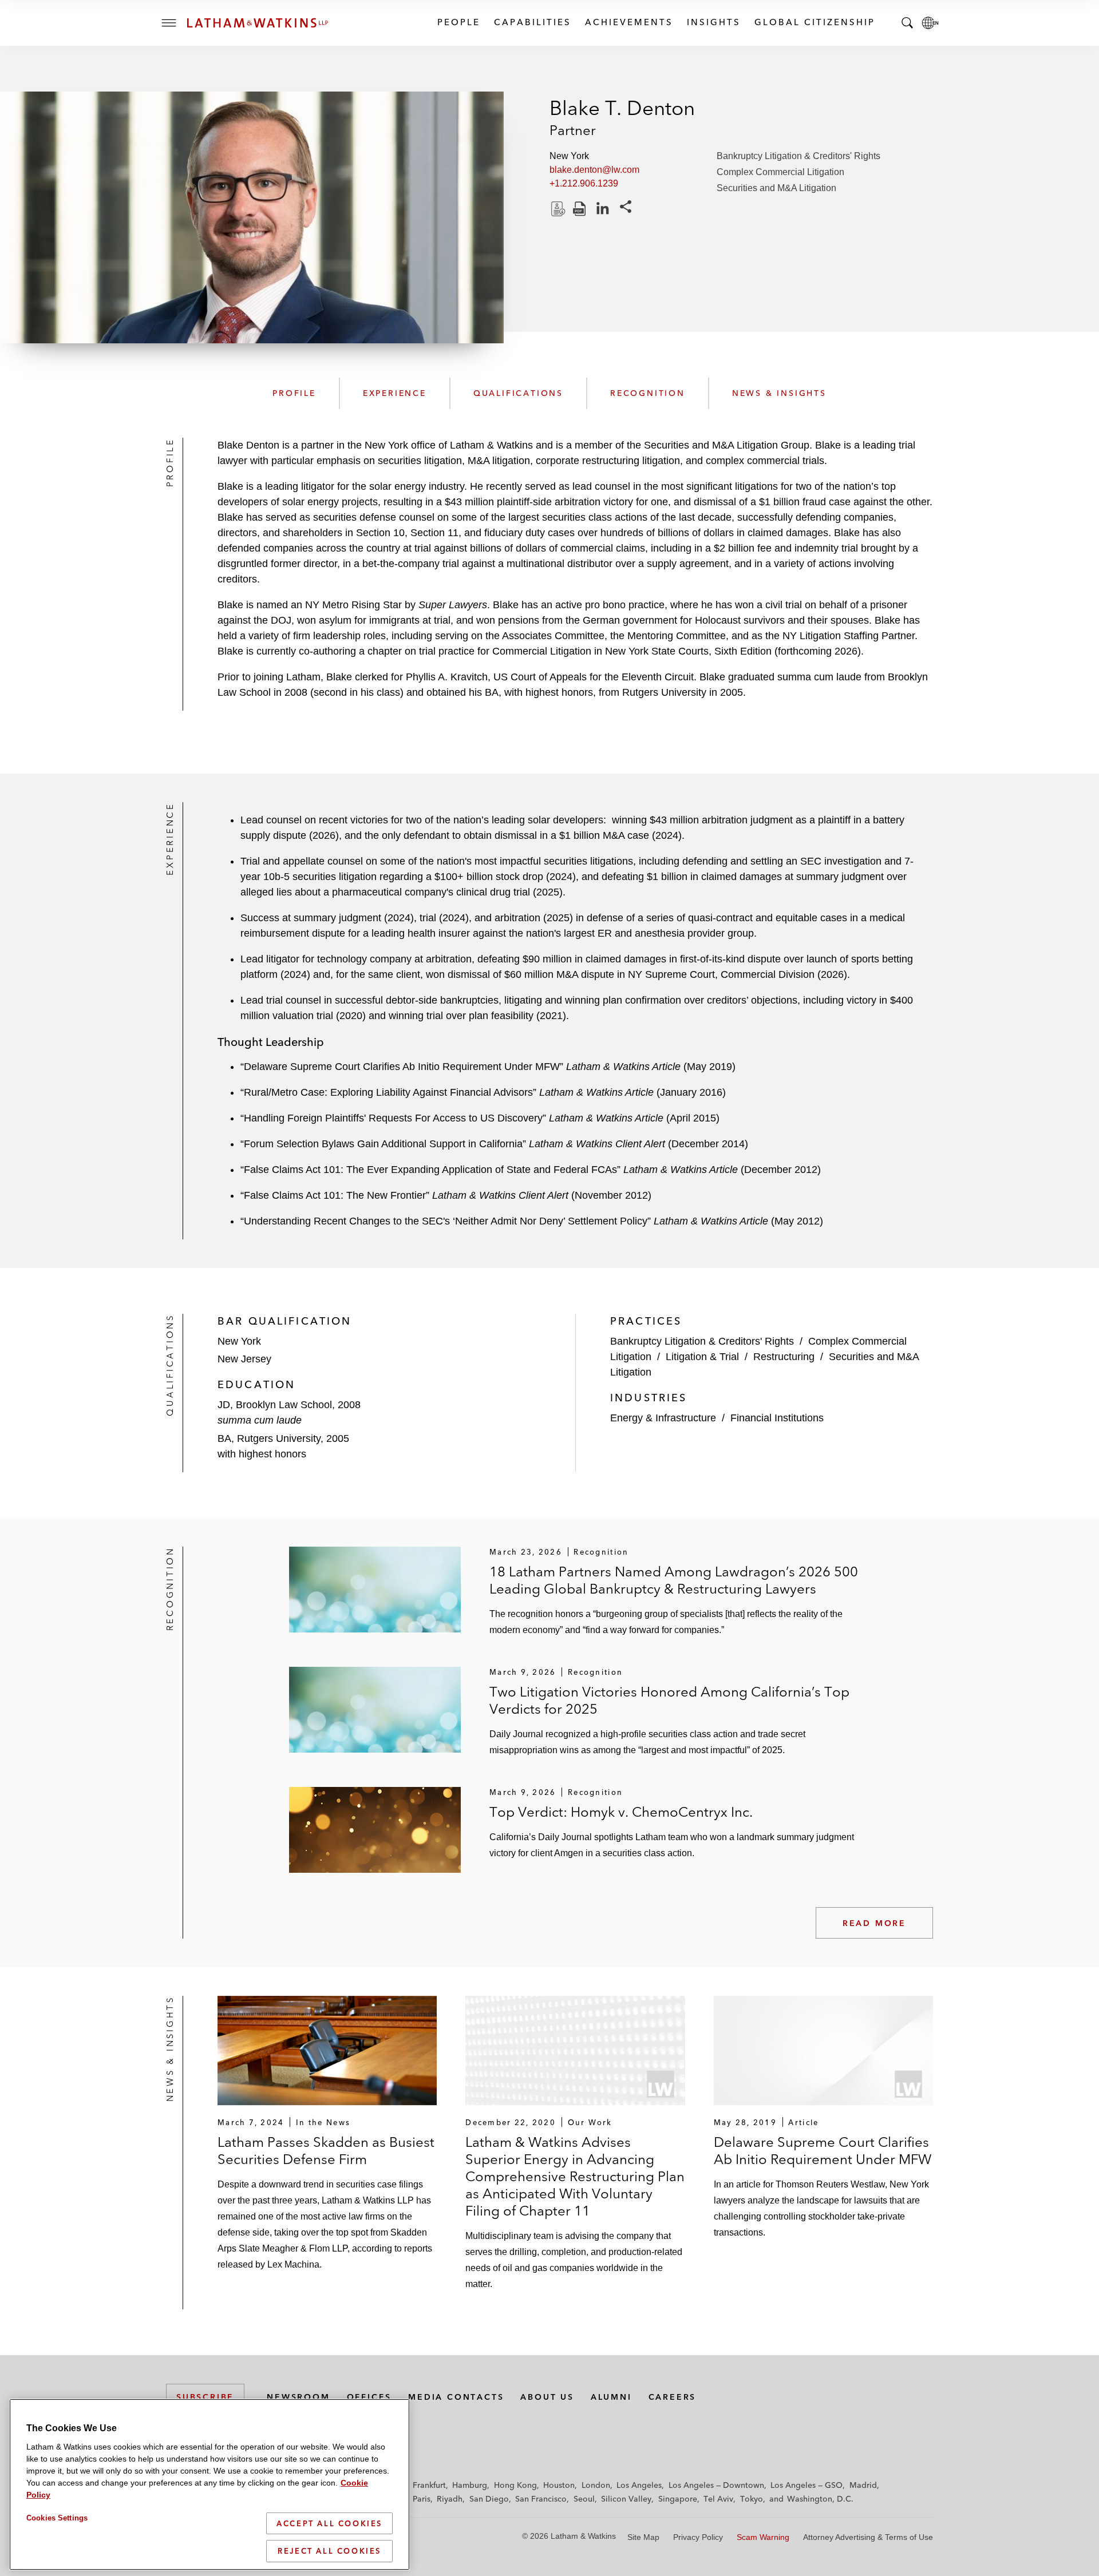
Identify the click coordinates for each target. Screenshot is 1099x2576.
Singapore (678, 2499)
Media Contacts (456, 2397)
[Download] (557, 209)
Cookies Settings (57, 2518)
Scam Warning (763, 2537)
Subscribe (205, 2397)
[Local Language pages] (930, 23)
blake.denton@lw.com (594, 170)
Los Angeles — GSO (807, 2485)
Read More (874, 1923)
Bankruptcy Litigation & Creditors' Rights (798, 156)
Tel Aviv (718, 2499)
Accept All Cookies (329, 2523)
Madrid (863, 2485)
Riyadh (450, 2499)
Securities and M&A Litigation (776, 188)
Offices (369, 2397)
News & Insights (779, 393)
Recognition (648, 393)
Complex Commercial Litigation (780, 172)
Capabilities (532, 22)
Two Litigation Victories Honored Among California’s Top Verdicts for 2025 (669, 1700)
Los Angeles (639, 2485)
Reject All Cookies (329, 2551)
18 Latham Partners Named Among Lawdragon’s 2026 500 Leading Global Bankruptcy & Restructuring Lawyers (674, 1580)
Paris (422, 2499)
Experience (395, 393)
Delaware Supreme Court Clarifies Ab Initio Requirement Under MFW (823, 2151)
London (596, 2485)
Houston (559, 2485)
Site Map (643, 2537)
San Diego (489, 2499)
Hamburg (470, 2485)
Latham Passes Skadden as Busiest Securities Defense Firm (326, 2151)
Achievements (628, 22)
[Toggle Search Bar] (907, 23)
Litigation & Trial (702, 1357)
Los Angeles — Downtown (716, 2485)
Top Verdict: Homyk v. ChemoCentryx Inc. (621, 1812)
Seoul (584, 2499)
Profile (294, 393)
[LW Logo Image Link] (258, 23)
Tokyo (752, 2499)
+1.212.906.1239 (584, 183)
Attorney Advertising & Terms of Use (868, 2537)
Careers (673, 2397)
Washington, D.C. (820, 2499)
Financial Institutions (777, 1418)
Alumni (611, 2397)
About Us (547, 2397)
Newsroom (298, 2397)
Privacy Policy (698, 2537)
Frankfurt (429, 2485)
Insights (713, 22)
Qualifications (518, 393)
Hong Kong (515, 2485)
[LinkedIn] (603, 209)
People (458, 22)
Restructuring (784, 1357)
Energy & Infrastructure (663, 1418)
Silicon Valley (626, 2499)
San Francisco (541, 2499)
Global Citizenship (814, 22)
